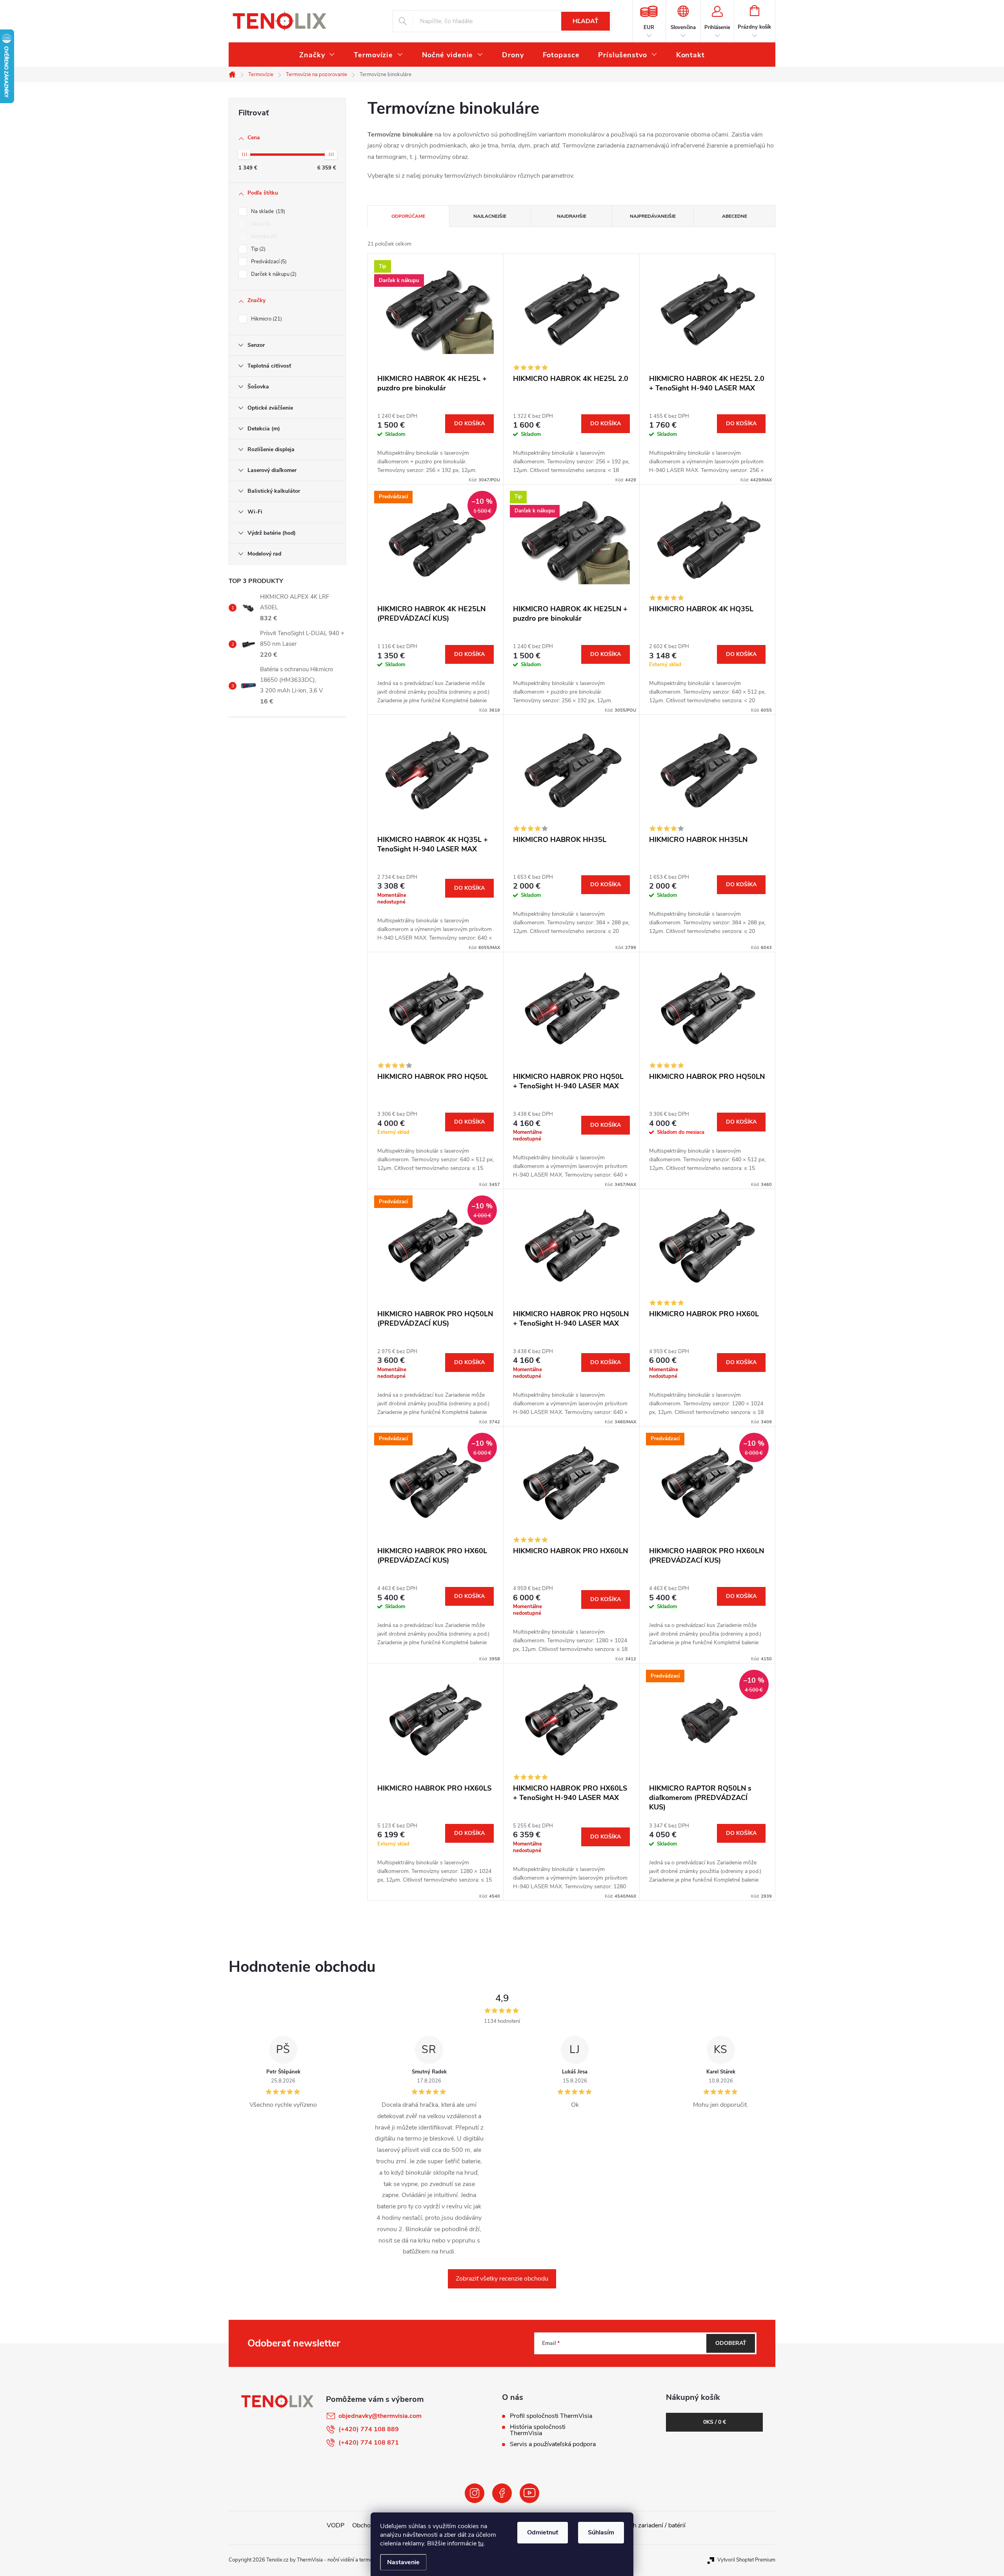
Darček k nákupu (273, 274)
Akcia (260, 224)
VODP (336, 2525)
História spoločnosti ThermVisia (538, 2430)
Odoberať (731, 2343)
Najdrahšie (572, 216)
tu (481, 2543)
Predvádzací (268, 262)
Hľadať (586, 21)
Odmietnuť (543, 2532)
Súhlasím (601, 2532)
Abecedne (735, 216)
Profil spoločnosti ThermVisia (551, 2416)
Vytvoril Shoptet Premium (746, 2560)
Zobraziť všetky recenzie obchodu (502, 2279)
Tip (257, 249)
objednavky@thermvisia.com (380, 2416)
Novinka (263, 237)
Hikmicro (266, 319)
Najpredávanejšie (653, 216)
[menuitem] (317, 55)
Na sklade (267, 211)
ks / (715, 2422)
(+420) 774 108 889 (369, 2429)
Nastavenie (403, 2562)
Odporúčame (408, 216)
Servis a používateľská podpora (553, 2444)
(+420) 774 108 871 (369, 2443)
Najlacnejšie (490, 216)
